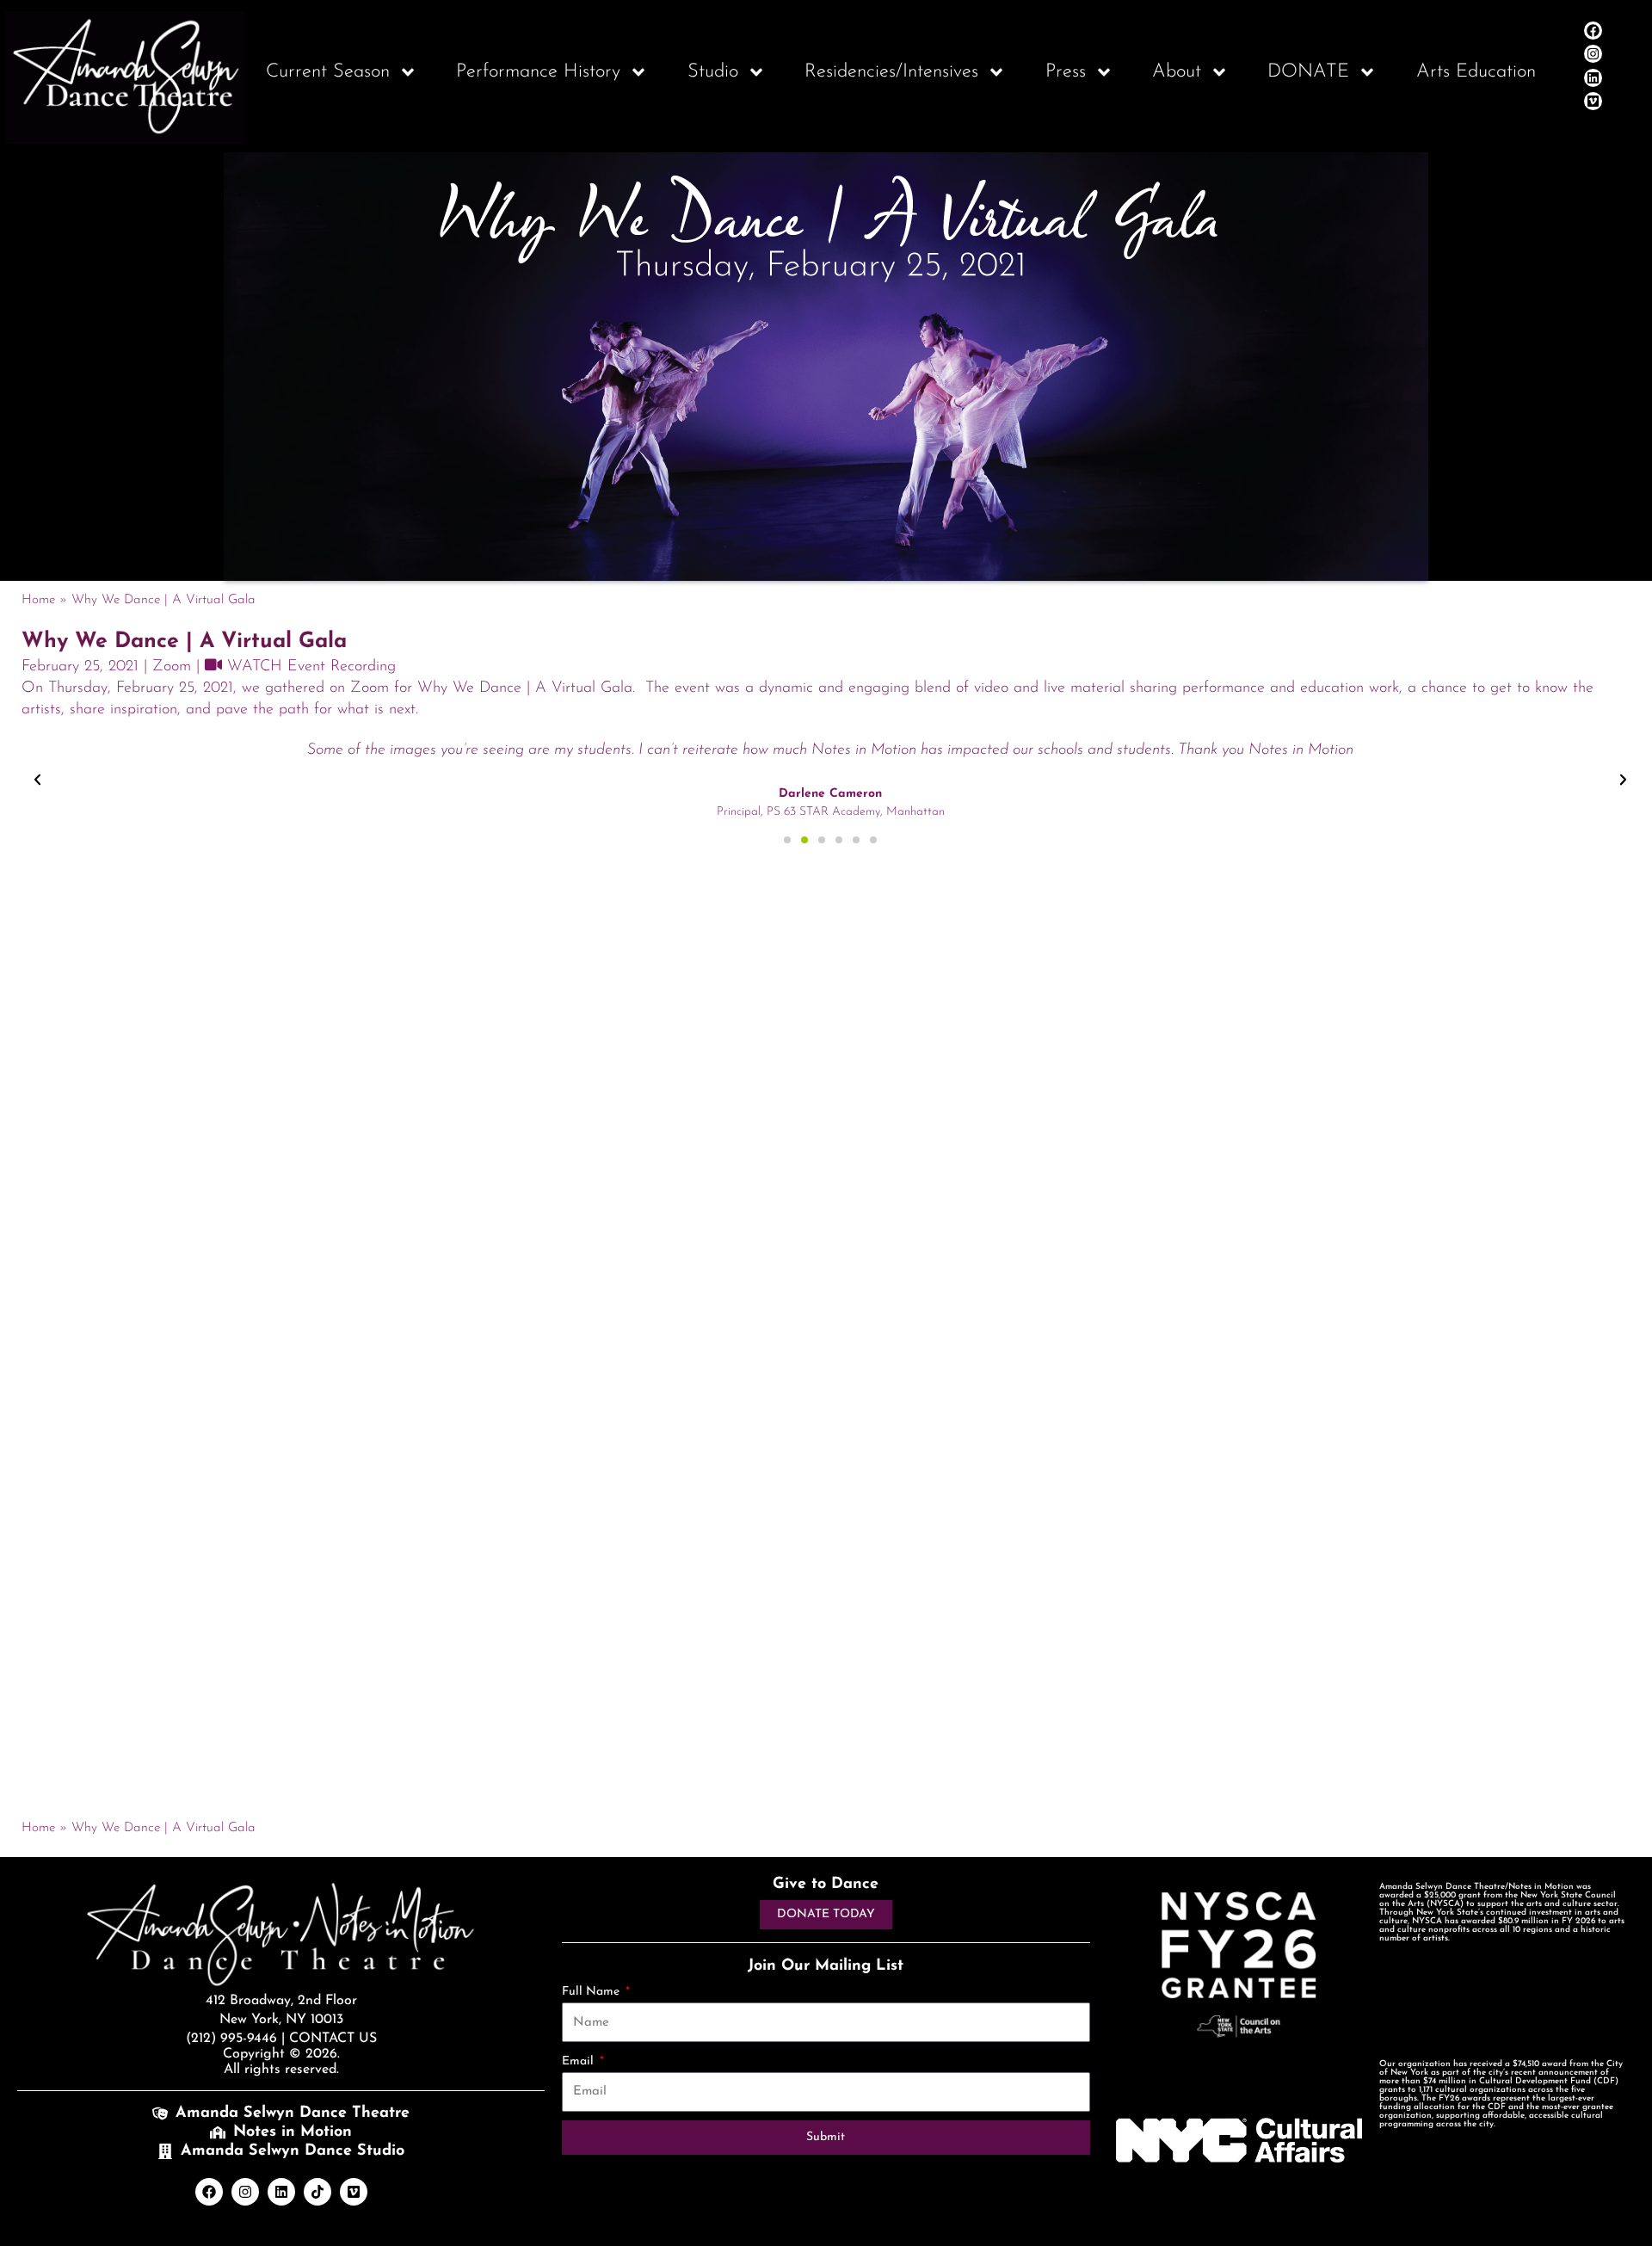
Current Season (328, 72)
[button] (37, 780)
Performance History (538, 72)
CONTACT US (333, 2039)
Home (38, 600)
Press (1066, 72)
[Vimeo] (1593, 101)
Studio (713, 72)
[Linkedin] (1593, 78)
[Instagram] (1593, 54)
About (1177, 72)
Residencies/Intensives (891, 72)
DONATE (1308, 72)
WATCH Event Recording (309, 667)
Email (579, 2061)
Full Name (592, 1992)
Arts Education (1476, 72)
